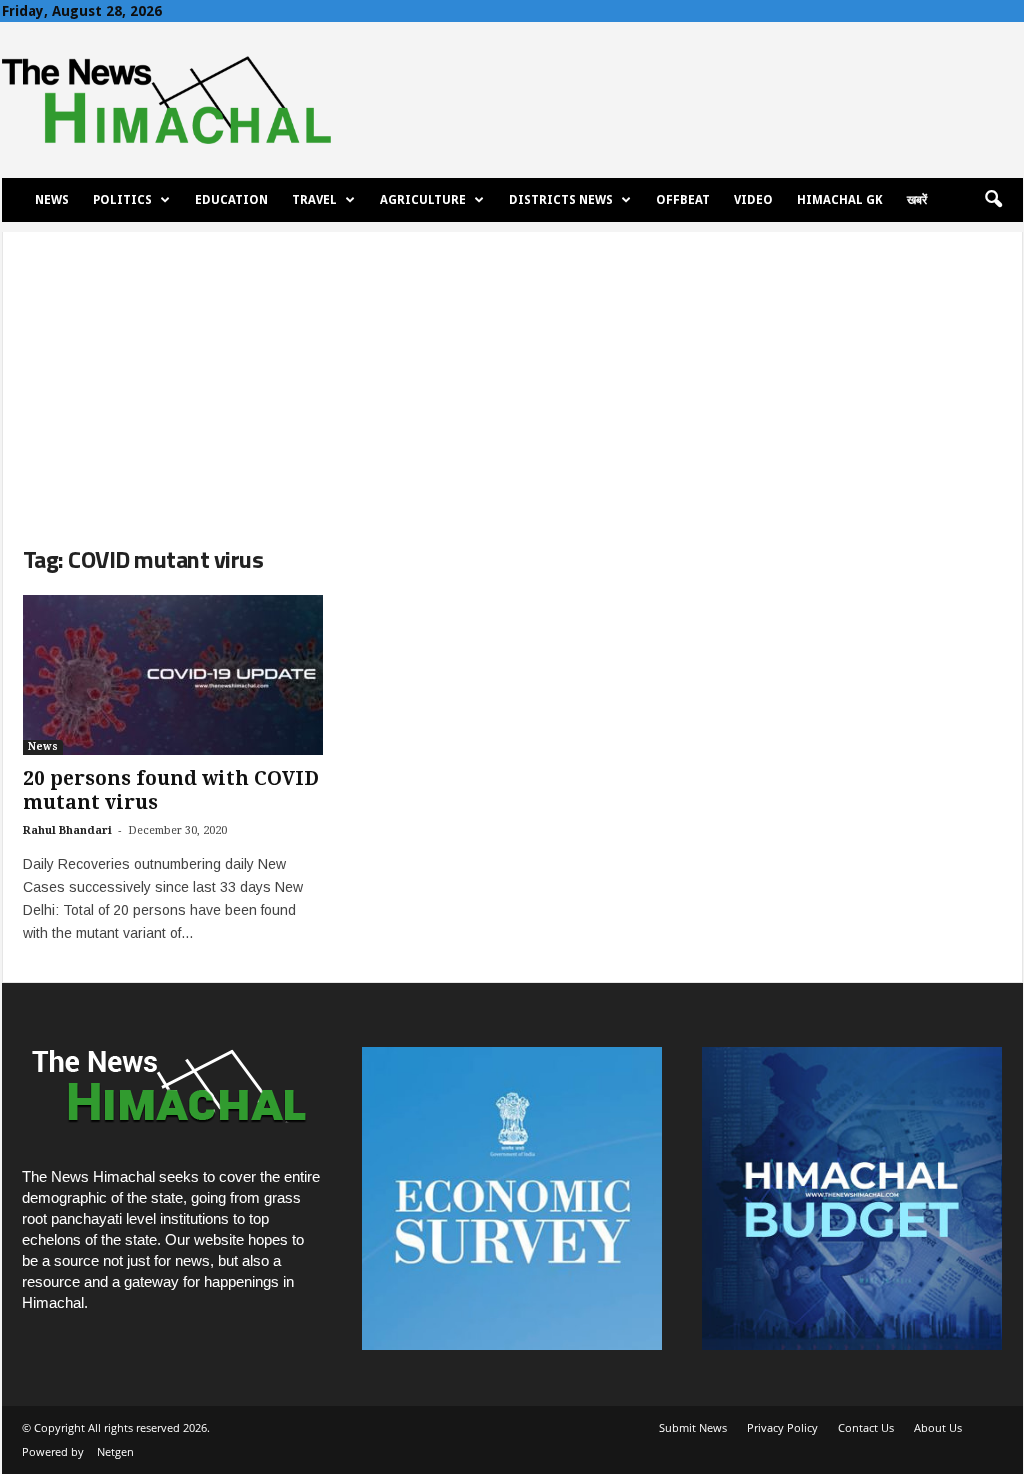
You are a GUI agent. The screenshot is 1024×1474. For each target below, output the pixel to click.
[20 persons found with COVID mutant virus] (173, 675)
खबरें (917, 200)
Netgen (115, 1451)
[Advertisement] (512, 372)
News (52, 200)
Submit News (693, 1427)
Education (231, 200)
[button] (993, 200)
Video (753, 200)
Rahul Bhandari (67, 830)
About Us (938, 1427)
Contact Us (866, 1427)
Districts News (561, 200)
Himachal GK (840, 200)
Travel (314, 200)
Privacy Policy (782, 1427)
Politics (122, 200)
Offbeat (683, 200)
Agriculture (423, 200)
